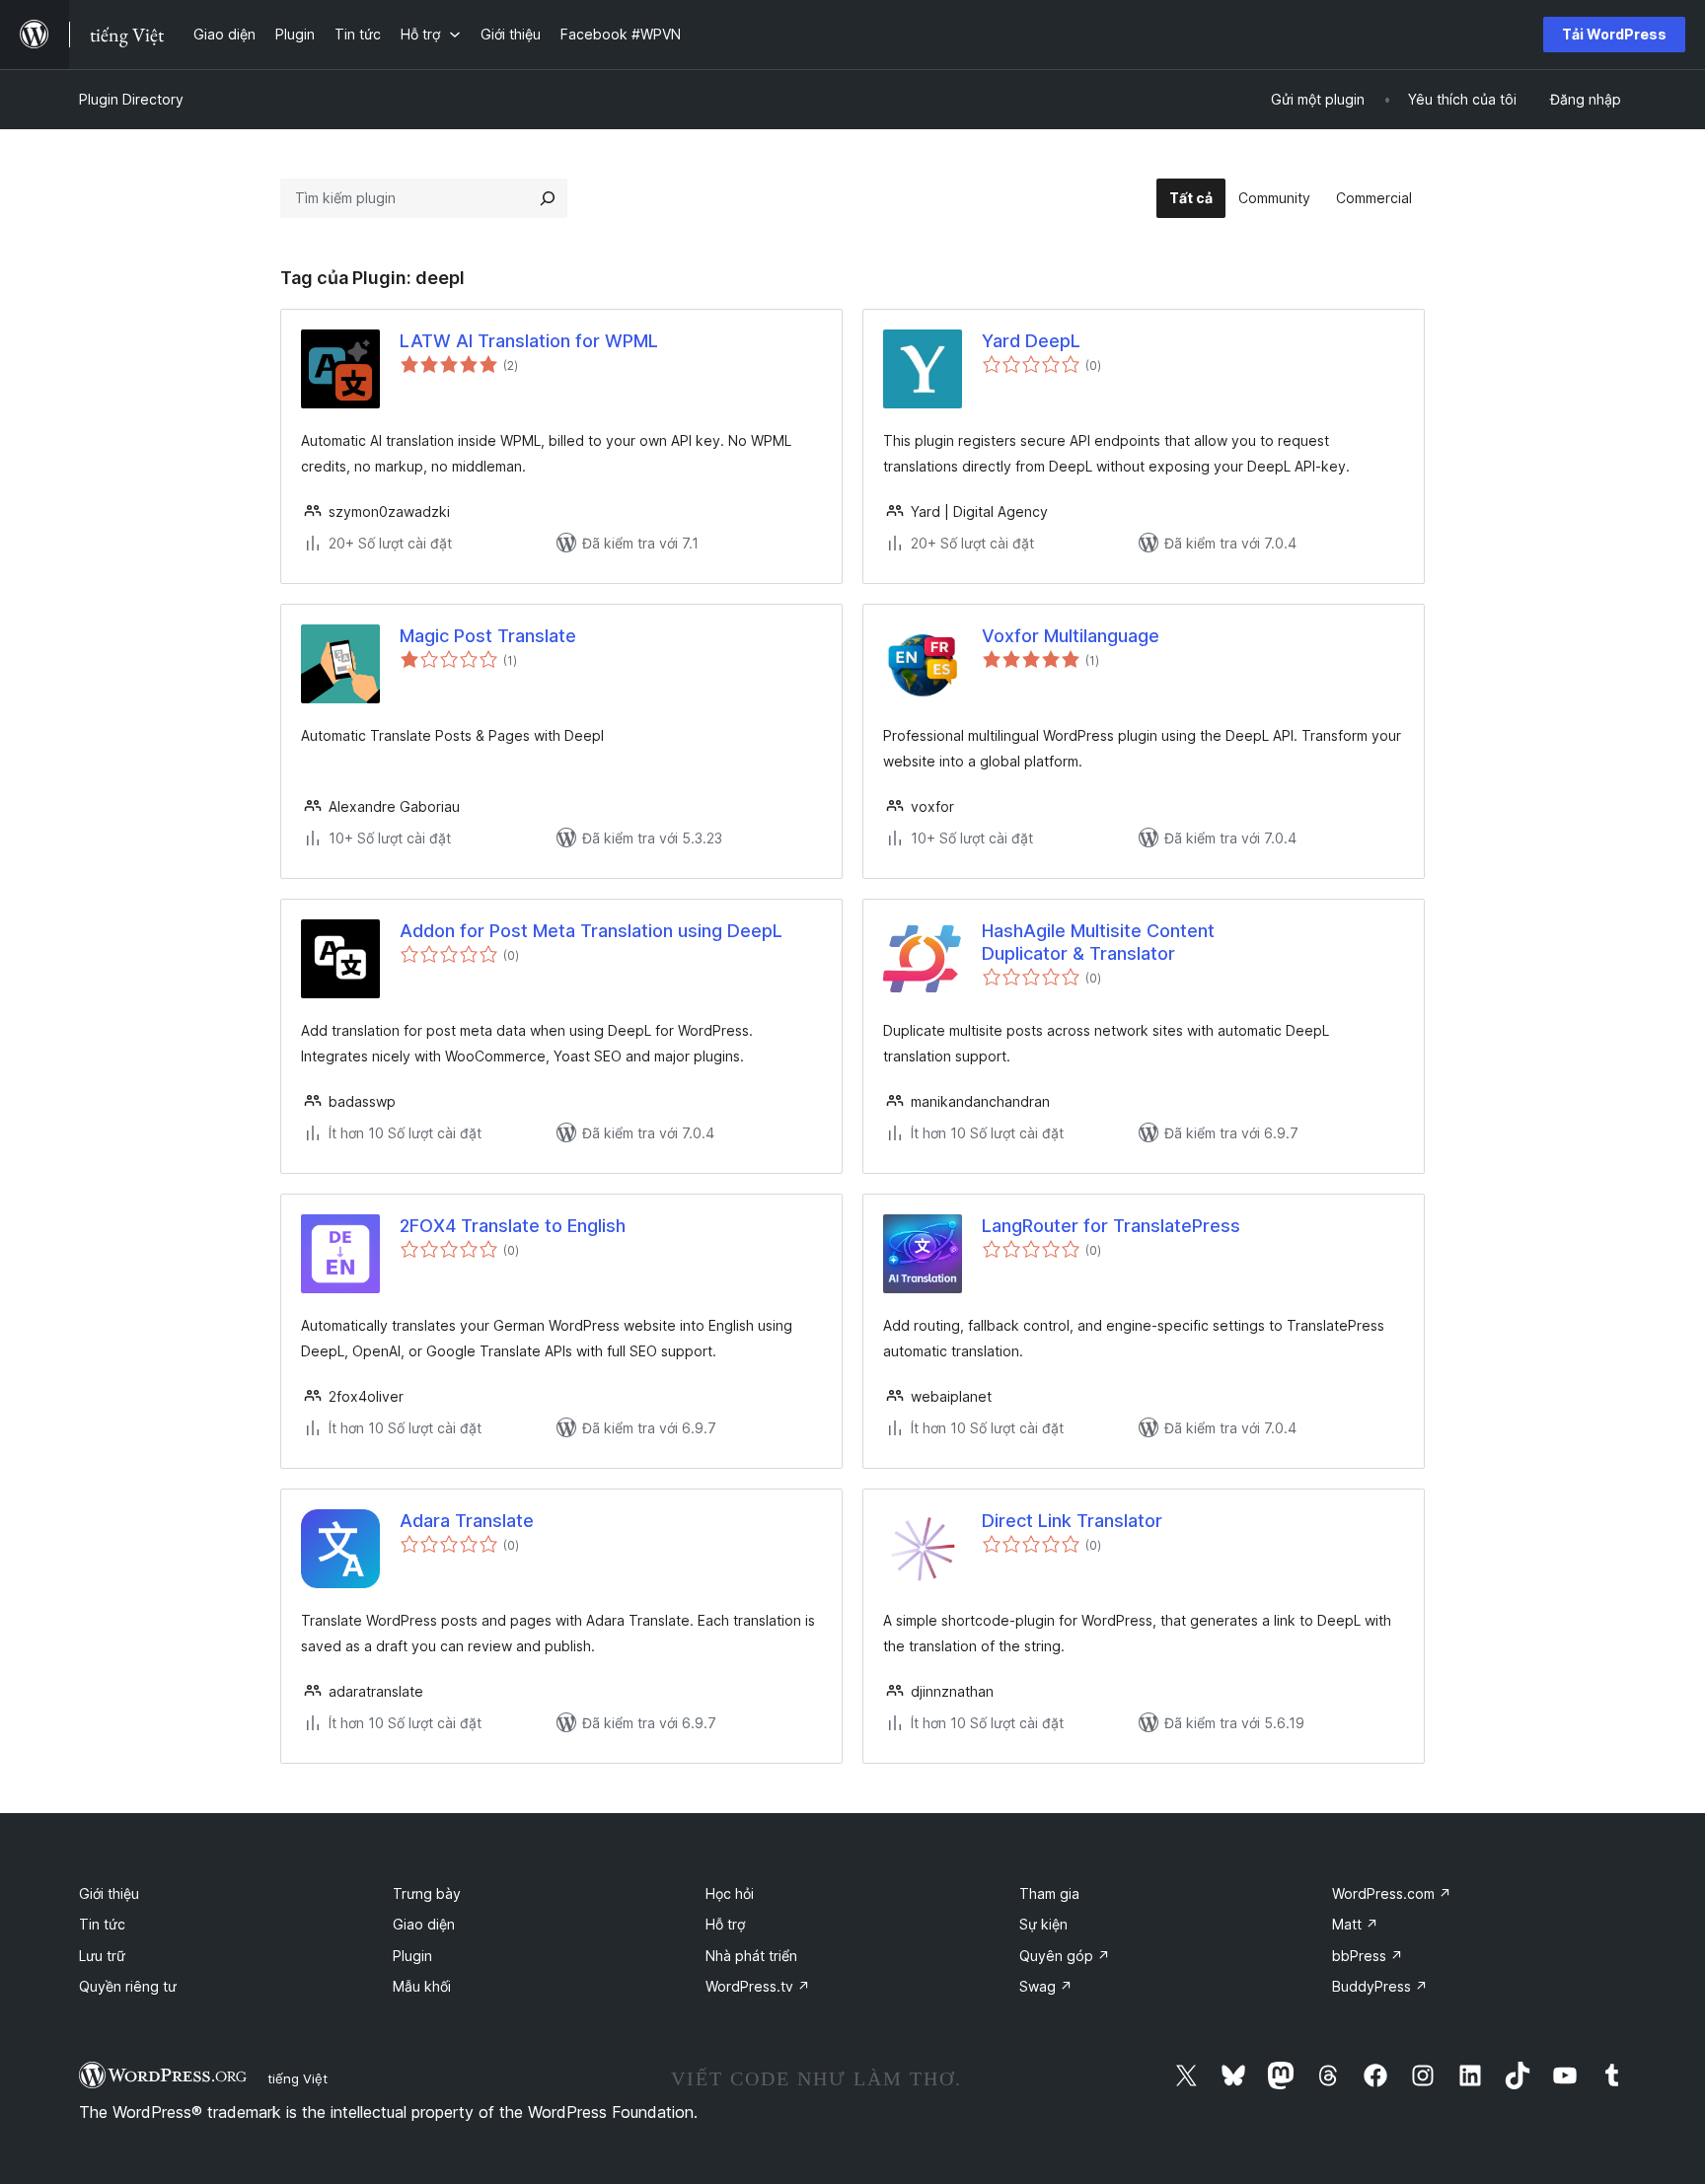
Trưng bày (427, 1893)
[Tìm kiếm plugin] (548, 198)
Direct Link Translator (1072, 1521)
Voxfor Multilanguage (1071, 636)
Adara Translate (467, 1521)
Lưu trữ (102, 1956)
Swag (1046, 1986)
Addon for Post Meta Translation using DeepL (591, 931)
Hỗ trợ (725, 1924)
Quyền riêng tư (128, 1986)
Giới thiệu (109, 1893)
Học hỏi (730, 1893)
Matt (1355, 1924)
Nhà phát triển (751, 1956)
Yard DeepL (1031, 341)
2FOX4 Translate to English (513, 1226)
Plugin (412, 1956)
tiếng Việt (297, 2078)
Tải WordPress (1614, 34)
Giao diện (424, 1924)
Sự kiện (1043, 1924)
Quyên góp (1065, 1956)
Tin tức (102, 1924)
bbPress (1368, 1956)
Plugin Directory (131, 99)
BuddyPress (1380, 1986)
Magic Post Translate (488, 636)
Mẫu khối (422, 1986)
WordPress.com (1392, 1893)
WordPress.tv (758, 1986)
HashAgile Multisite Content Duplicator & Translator (1098, 942)
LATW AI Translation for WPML (529, 341)
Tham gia (1049, 1893)
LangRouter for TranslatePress (1111, 1226)
